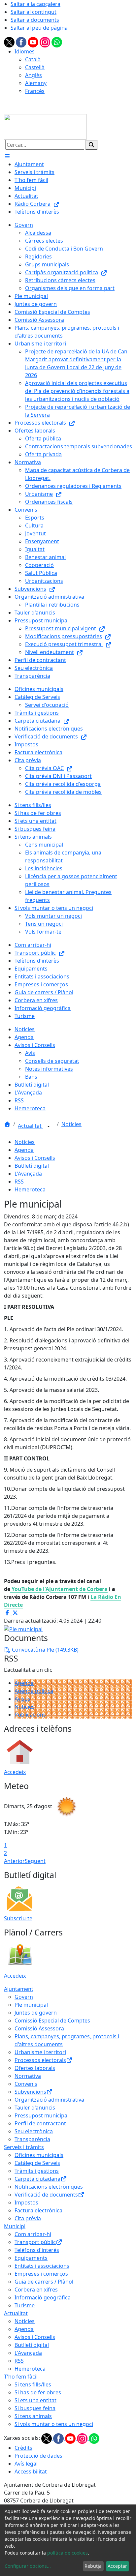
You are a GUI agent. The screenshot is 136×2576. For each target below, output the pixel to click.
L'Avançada (28, 1174)
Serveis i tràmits (24, 2147)
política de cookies (68, 2553)
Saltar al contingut (34, 12)
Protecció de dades (38, 2456)
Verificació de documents (46, 2195)
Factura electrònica (38, 2210)
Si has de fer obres (38, 2392)
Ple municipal (31, 2005)
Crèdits (23, 2448)
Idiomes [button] (25, 51)
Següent (35, 1861)
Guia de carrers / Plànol (44, 2282)
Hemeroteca (30, 1189)
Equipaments (31, 2258)
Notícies (71, 1124)
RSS (19, 1182)
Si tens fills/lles (33, 2384)
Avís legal (26, 2464)
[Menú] (7, 156)
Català (33, 59)
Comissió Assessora (39, 2028)
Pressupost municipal (42, 2115)
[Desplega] (49, 1126)
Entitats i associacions (42, 2266)
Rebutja (93, 2566)
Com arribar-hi (33, 2234)
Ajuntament (19, 1989)
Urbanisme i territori (40, 2052)
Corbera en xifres (36, 2290)
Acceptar (117, 2566)
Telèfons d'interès (37, 2250)
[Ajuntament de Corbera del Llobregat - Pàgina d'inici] (45, 126)
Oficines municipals (39, 2155)
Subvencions (30, 2092)
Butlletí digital (32, 1166)
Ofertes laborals (35, 2068)
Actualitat (30, 1126)
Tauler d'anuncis (35, 2108)
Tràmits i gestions (37, 2171)
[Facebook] (22, 42)
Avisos (22, 1699)
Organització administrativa (49, 2100)
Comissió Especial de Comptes (52, 2021)
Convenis (26, 2084)
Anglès (34, 75)
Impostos (26, 2202)
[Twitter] (10, 42)
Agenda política (34, 1691)
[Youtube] (34, 42)
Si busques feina (35, 2408)
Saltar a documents (35, 20)
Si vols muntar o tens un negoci (54, 2424)
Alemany (36, 83)
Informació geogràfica (43, 2297)
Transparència (32, 2139)
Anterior (14, 1861)
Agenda (24, 1150)
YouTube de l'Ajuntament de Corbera (59, 1589)
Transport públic (35, 2242)
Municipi (15, 2226)
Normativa (28, 2076)
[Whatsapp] (57, 42)
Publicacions (30, 1715)
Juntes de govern (36, 2013)
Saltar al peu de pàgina (39, 28)
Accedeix (15, 1772)
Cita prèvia (28, 2218)
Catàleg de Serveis (37, 2163)
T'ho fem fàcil (21, 2377)
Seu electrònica (34, 2131)
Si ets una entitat (35, 2400)
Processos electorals (40, 2060)
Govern (24, 1997)
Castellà (35, 67)
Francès (35, 91)
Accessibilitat (31, 2471)
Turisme (25, 2305)
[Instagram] (46, 42)
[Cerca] (91, 145)
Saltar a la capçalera (35, 4)
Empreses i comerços (41, 2274)
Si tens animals (33, 2416)
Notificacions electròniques (49, 2187)
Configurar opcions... (28, 2566)
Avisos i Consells (35, 1158)
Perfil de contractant (40, 2123)
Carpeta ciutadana (37, 2179)
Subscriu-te (18, 1918)
